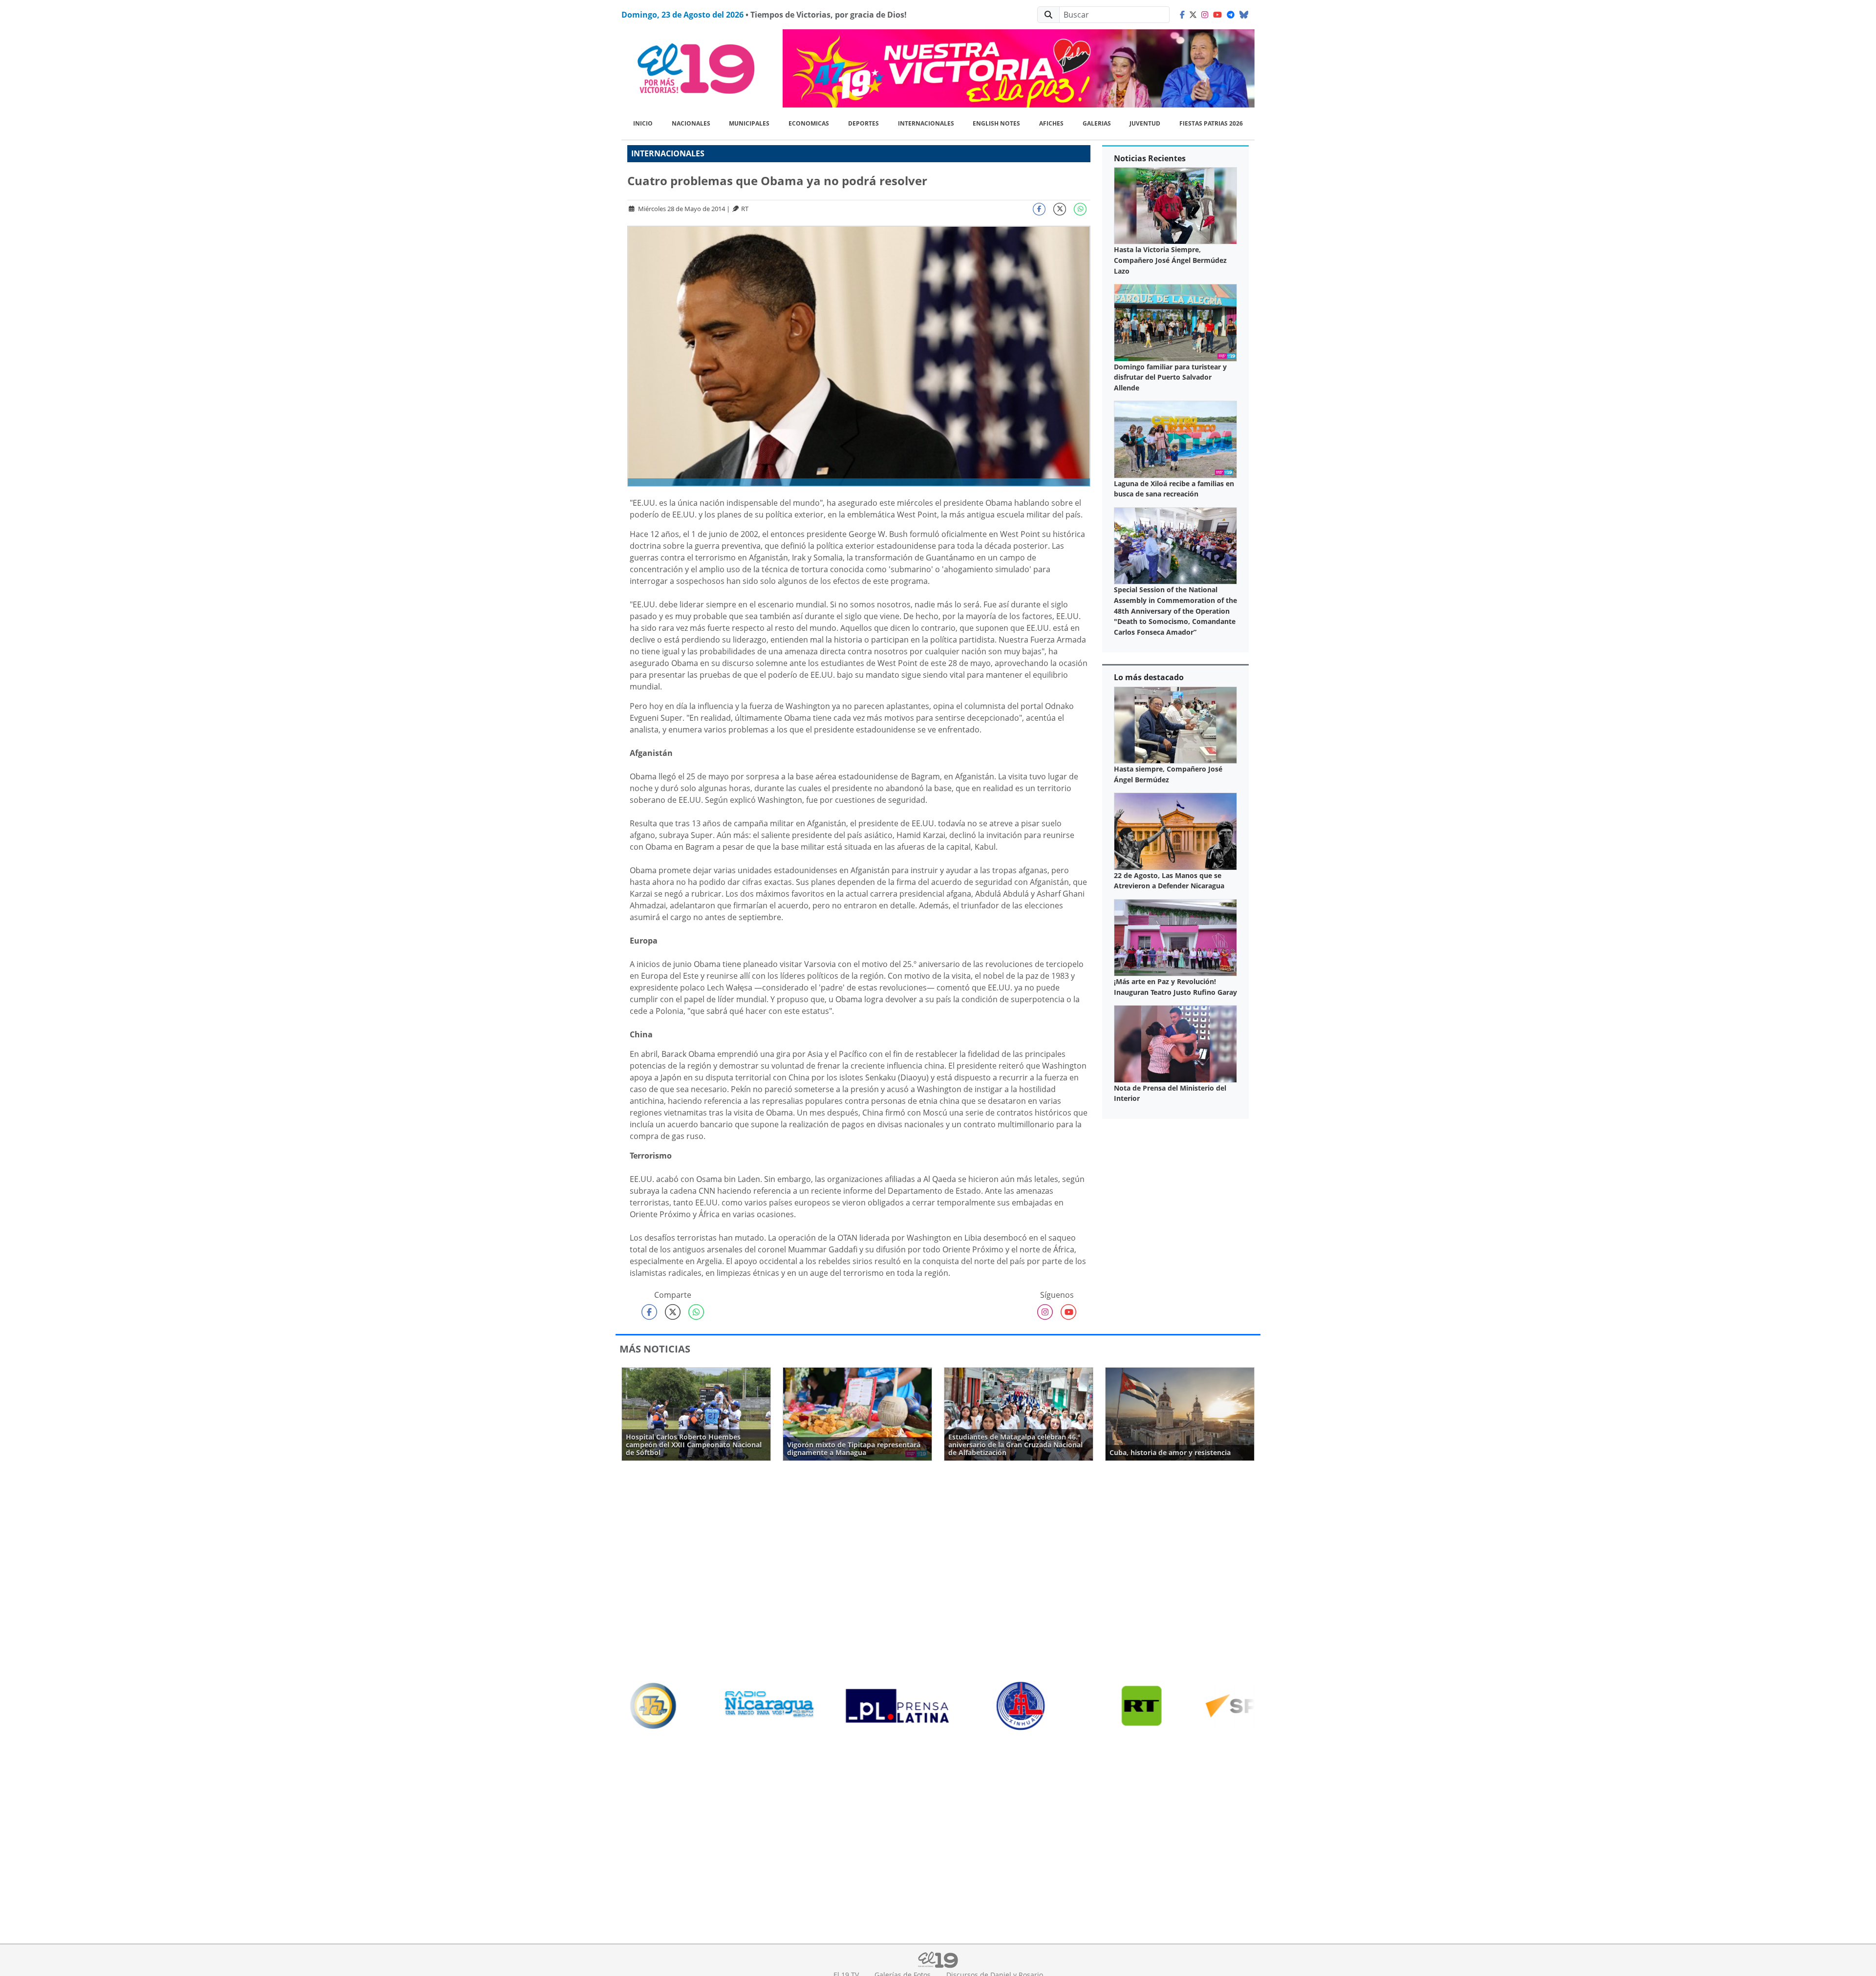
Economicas (809, 123)
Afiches (1051, 123)
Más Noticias (655, 1349)
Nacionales (691, 123)
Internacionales (926, 123)
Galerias (1097, 123)
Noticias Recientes (1150, 158)
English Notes (996, 123)
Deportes (863, 123)
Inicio (643, 123)
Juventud (1145, 123)
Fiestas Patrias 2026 (1211, 123)
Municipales (749, 123)
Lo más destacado (1149, 677)
